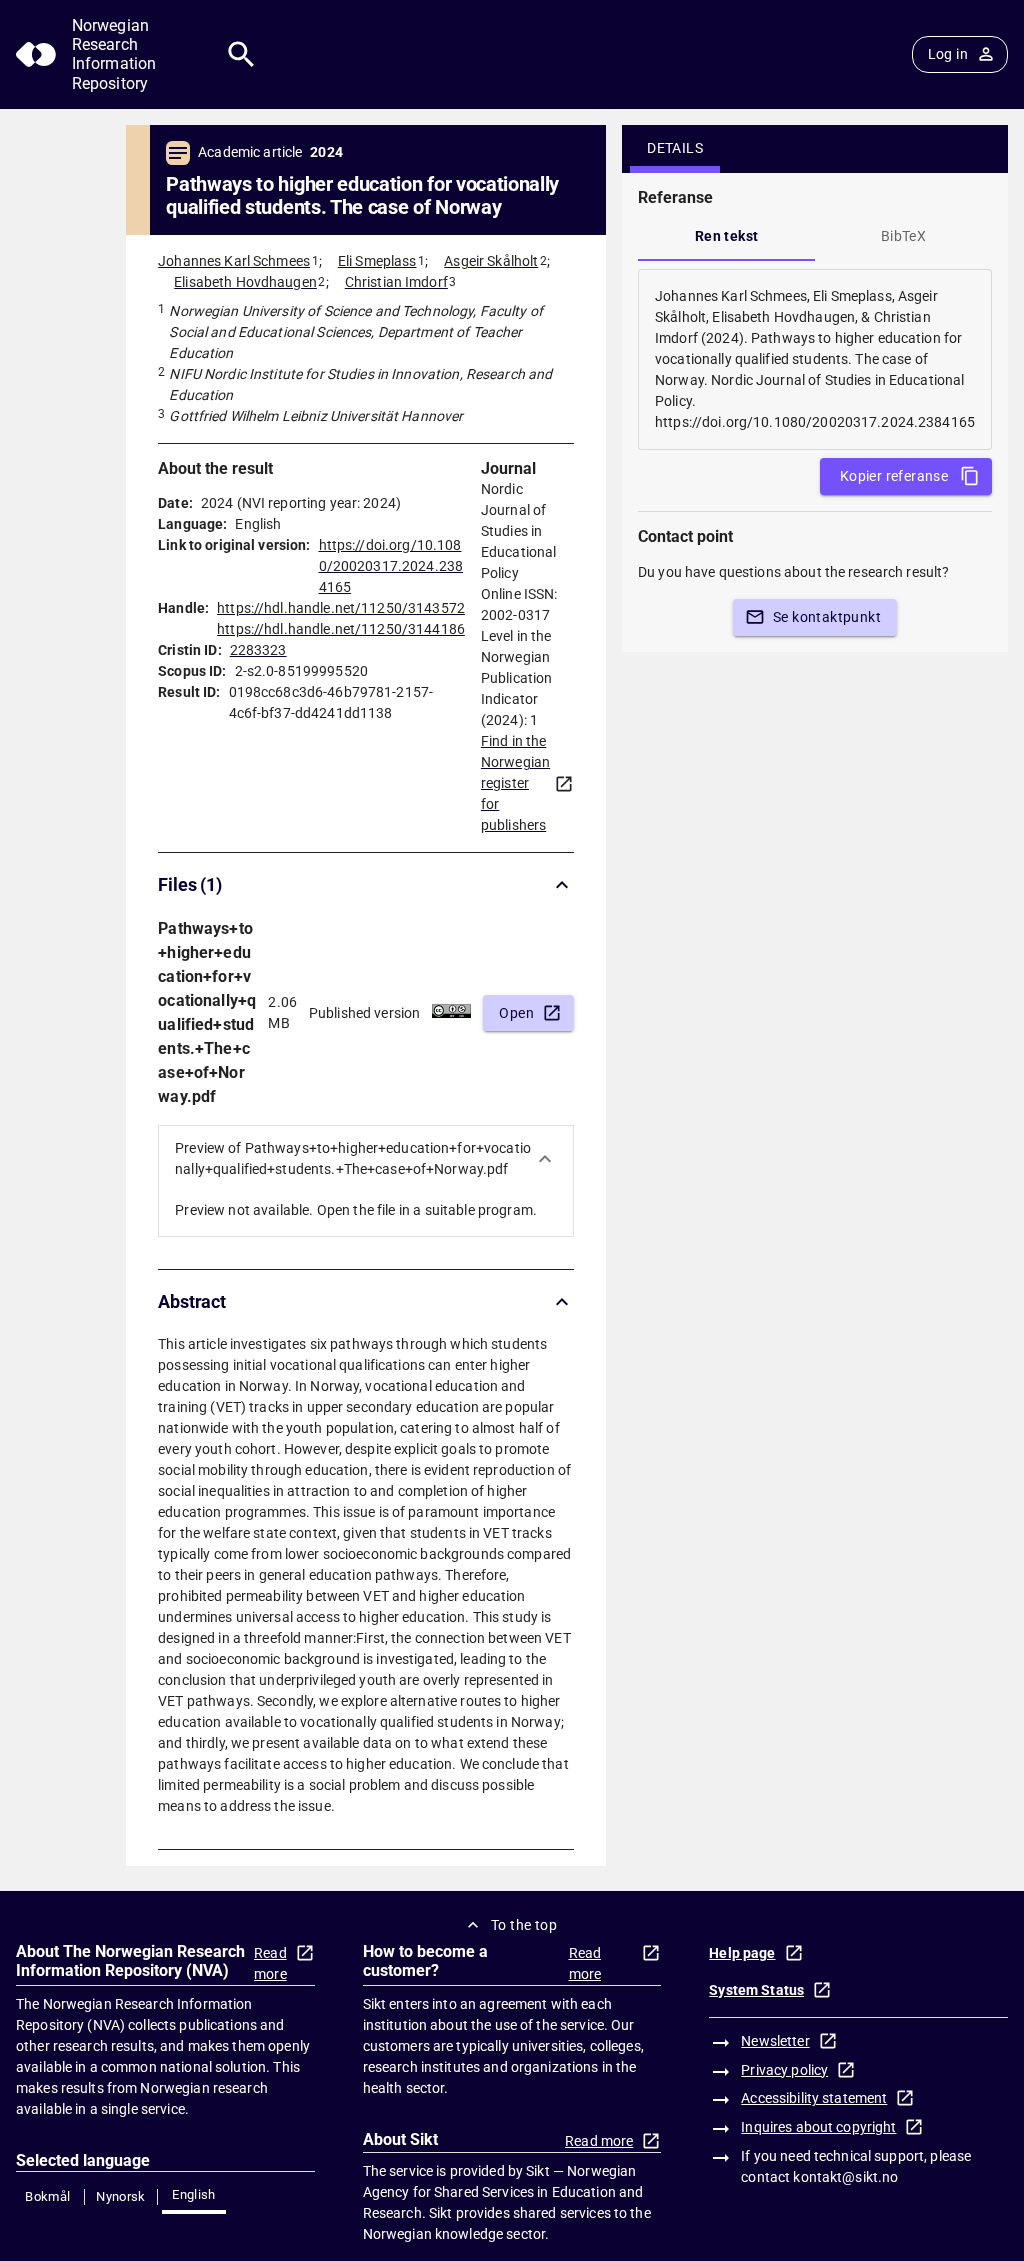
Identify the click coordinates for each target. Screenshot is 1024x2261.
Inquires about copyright (818, 2127)
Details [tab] (675, 148)
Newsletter (775, 2041)
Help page (742, 1953)
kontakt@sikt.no (845, 2177)
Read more (270, 1963)
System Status (756, 1990)
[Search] (241, 54)
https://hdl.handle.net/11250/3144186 (341, 629)
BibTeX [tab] (903, 236)
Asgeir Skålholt (491, 261)
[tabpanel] (815, 359)
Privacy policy (784, 2070)
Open (516, 1013)
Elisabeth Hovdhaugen (245, 282)
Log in (948, 54)
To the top (524, 1925)
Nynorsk (121, 2196)
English (194, 2194)
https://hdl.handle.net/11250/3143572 (341, 608)
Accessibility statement (814, 2098)
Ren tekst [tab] (727, 236)
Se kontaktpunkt (827, 617)
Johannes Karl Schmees (234, 261)
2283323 (258, 650)
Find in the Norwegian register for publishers (515, 783)
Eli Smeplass (377, 261)
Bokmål (47, 2196)
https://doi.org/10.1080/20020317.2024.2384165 (391, 566)
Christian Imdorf (396, 282)
